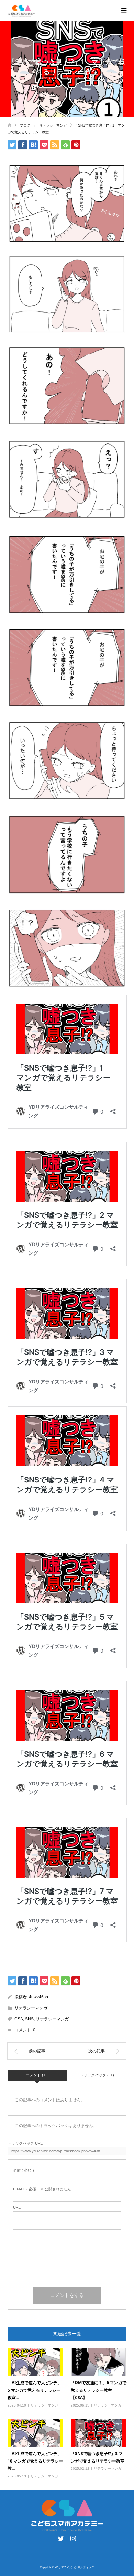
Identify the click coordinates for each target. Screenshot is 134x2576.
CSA (19, 2019)
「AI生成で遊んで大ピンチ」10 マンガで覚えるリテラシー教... (35, 2461)
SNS (29, 2019)
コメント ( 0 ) (37, 2075)
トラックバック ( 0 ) (97, 2075)
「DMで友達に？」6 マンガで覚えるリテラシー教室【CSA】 (99, 2390)
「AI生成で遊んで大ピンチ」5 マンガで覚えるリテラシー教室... (35, 2390)
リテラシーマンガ (80, 78)
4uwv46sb (38, 1997)
